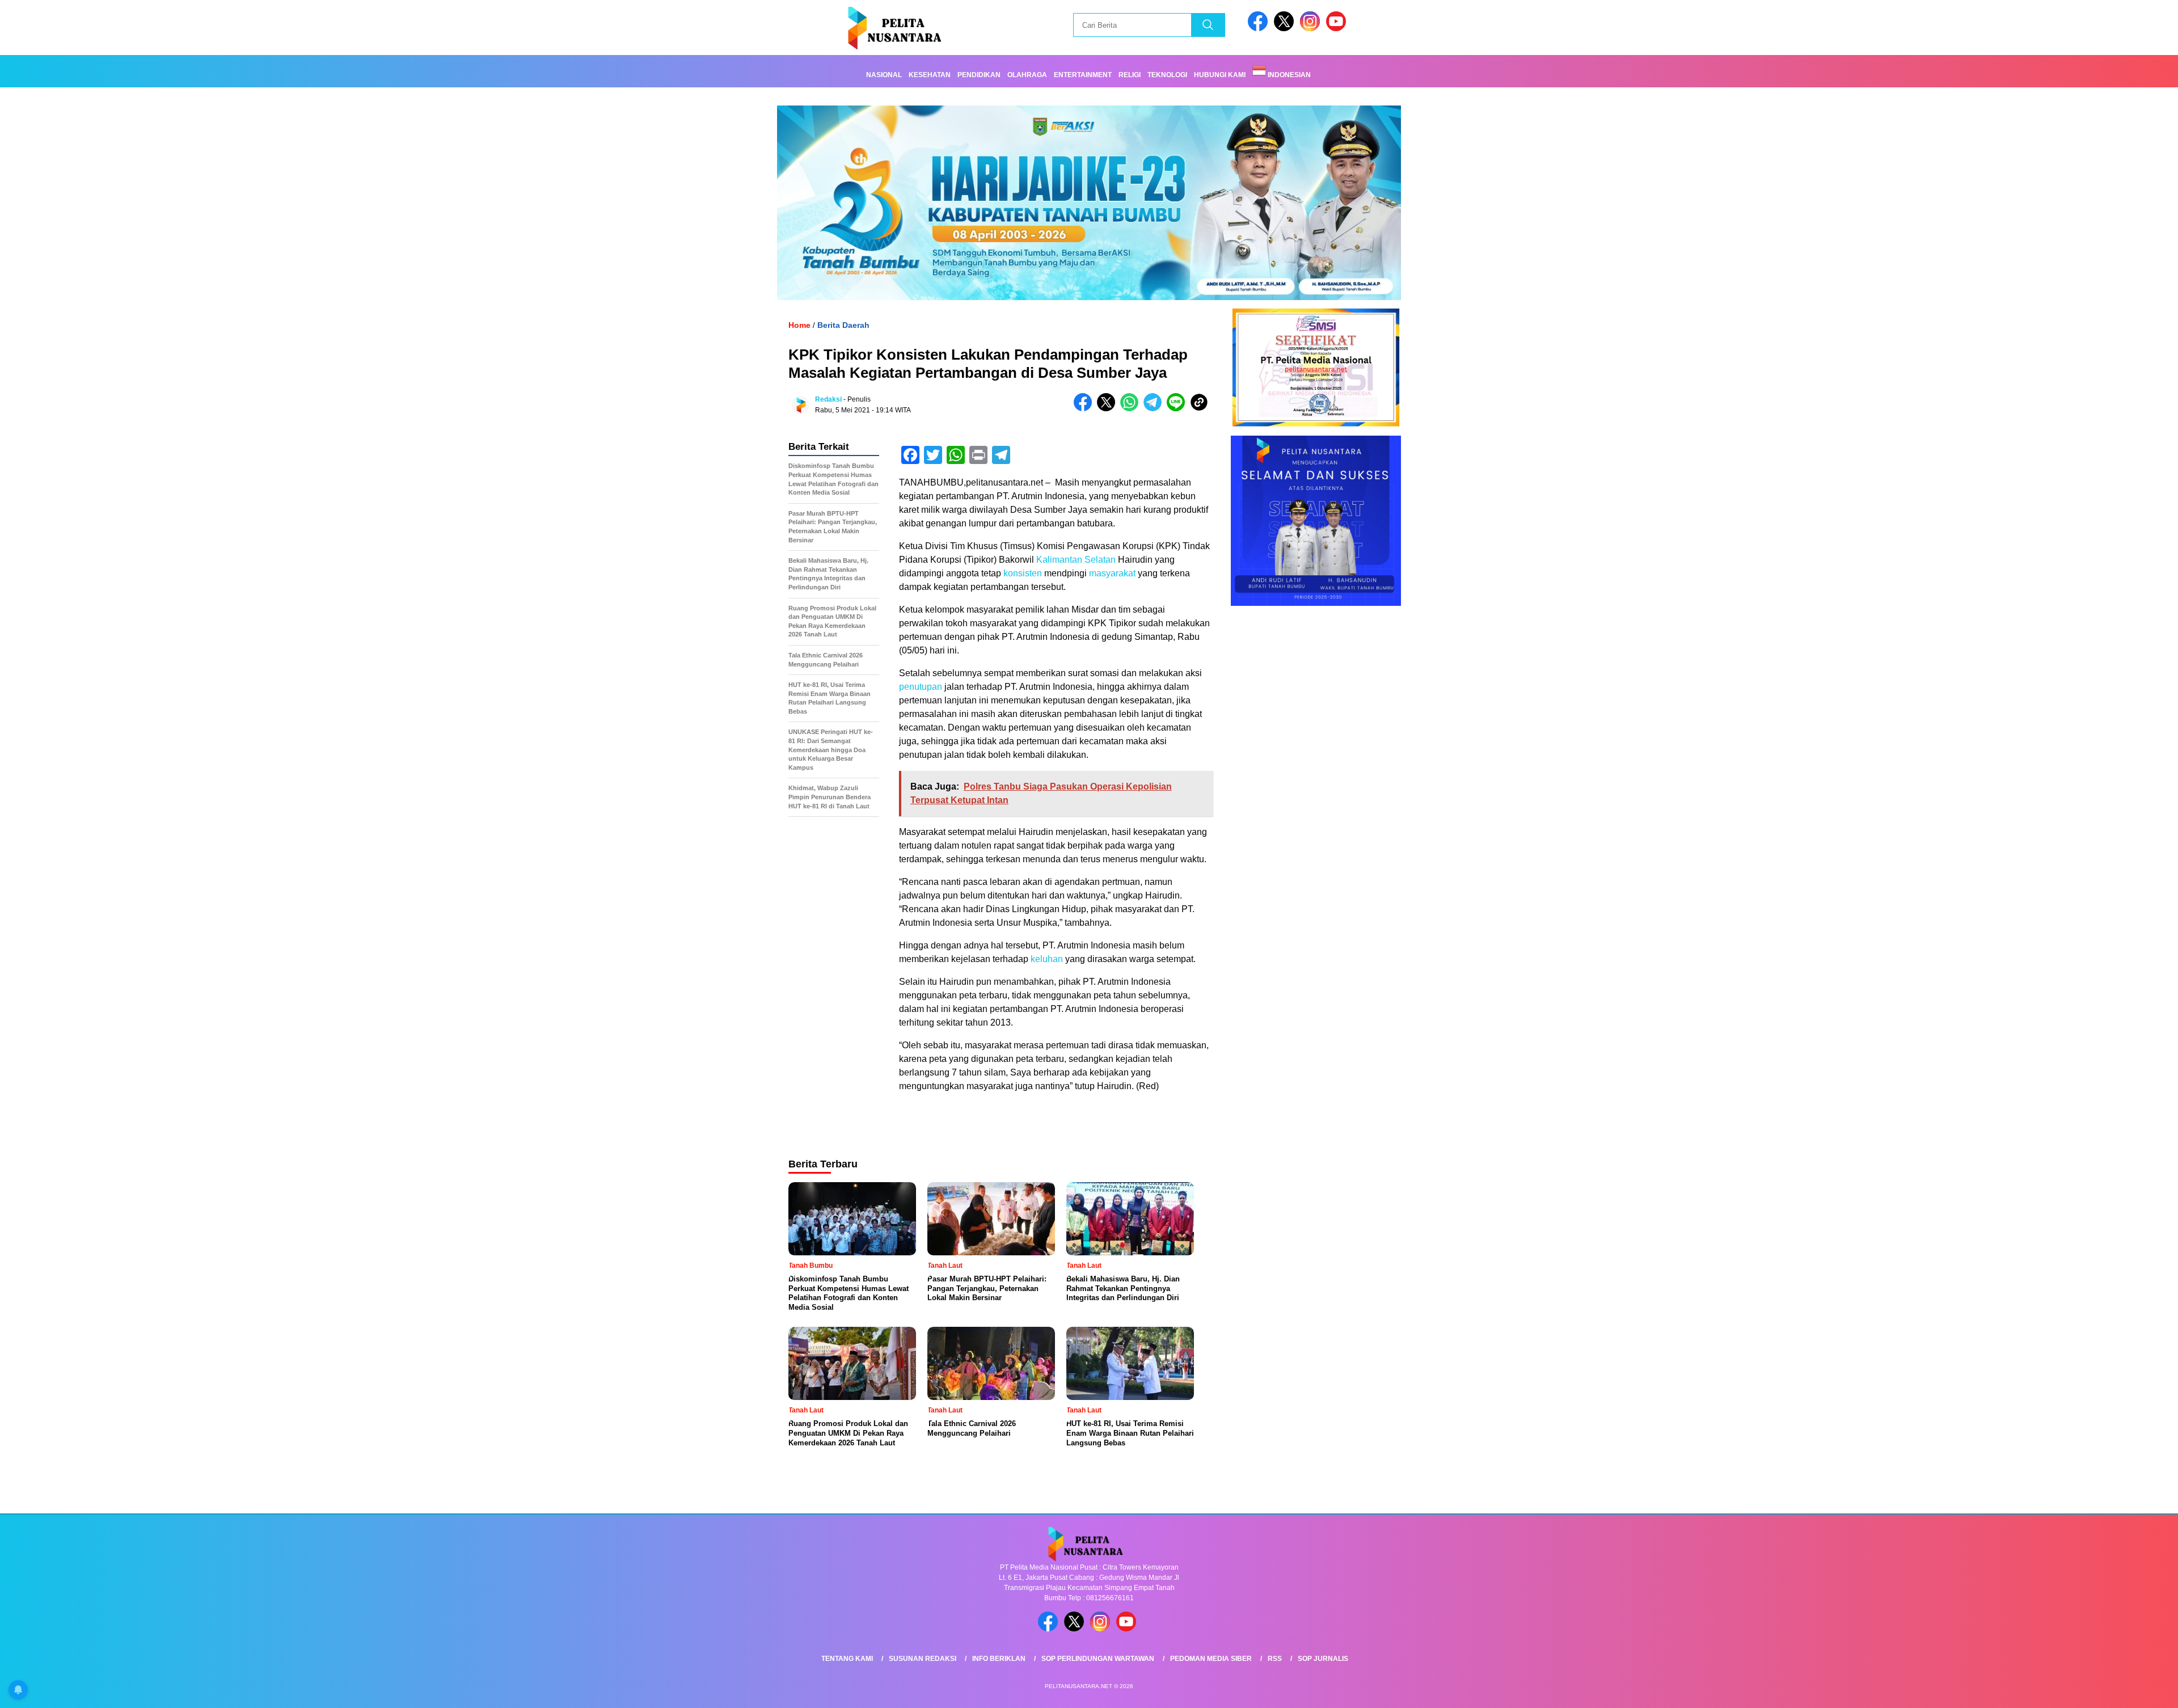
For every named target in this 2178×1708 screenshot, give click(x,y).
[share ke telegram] (1155, 409)
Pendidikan (979, 75)
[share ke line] (1178, 409)
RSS (1275, 1659)
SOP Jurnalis (1323, 1659)
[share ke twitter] (1109, 409)
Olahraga (1027, 75)
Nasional (884, 75)
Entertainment (1083, 75)
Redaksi (828, 399)
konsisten (1023, 573)
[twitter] (1286, 29)
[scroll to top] (2103, 1690)
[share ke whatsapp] (1132, 409)
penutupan (921, 687)
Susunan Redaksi (923, 1659)
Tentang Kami (847, 1659)
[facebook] (1260, 29)
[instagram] (1312, 29)
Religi (1130, 75)
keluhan (1047, 959)
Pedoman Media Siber (1211, 1659)
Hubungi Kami (1220, 75)
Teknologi (1167, 75)
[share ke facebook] (1085, 409)
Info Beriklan (999, 1659)
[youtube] (1338, 29)
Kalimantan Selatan (1076, 560)
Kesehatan (930, 75)
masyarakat (1112, 573)
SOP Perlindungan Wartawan (1098, 1659)
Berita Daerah (843, 325)
